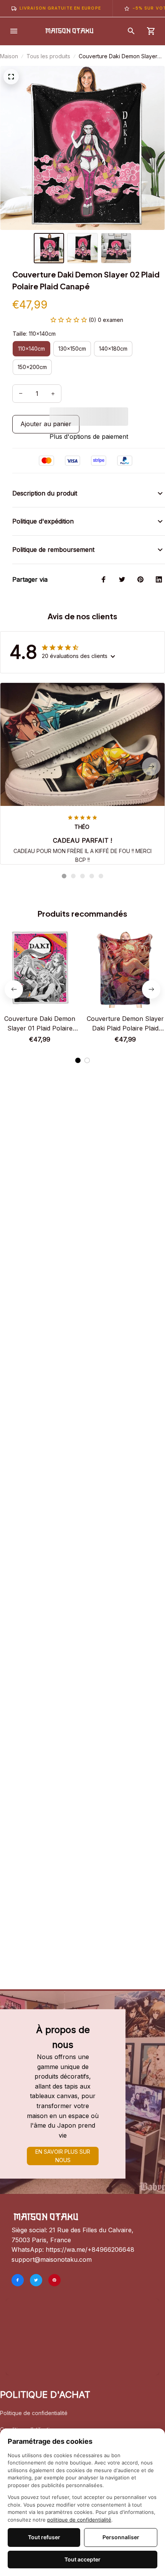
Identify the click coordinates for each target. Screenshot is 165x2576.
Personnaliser (121, 2537)
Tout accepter (82, 2559)
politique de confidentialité (79, 2520)
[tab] (64, 876)
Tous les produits (48, 56)
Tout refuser (44, 2537)
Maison (9, 56)
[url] (90, 2250)
